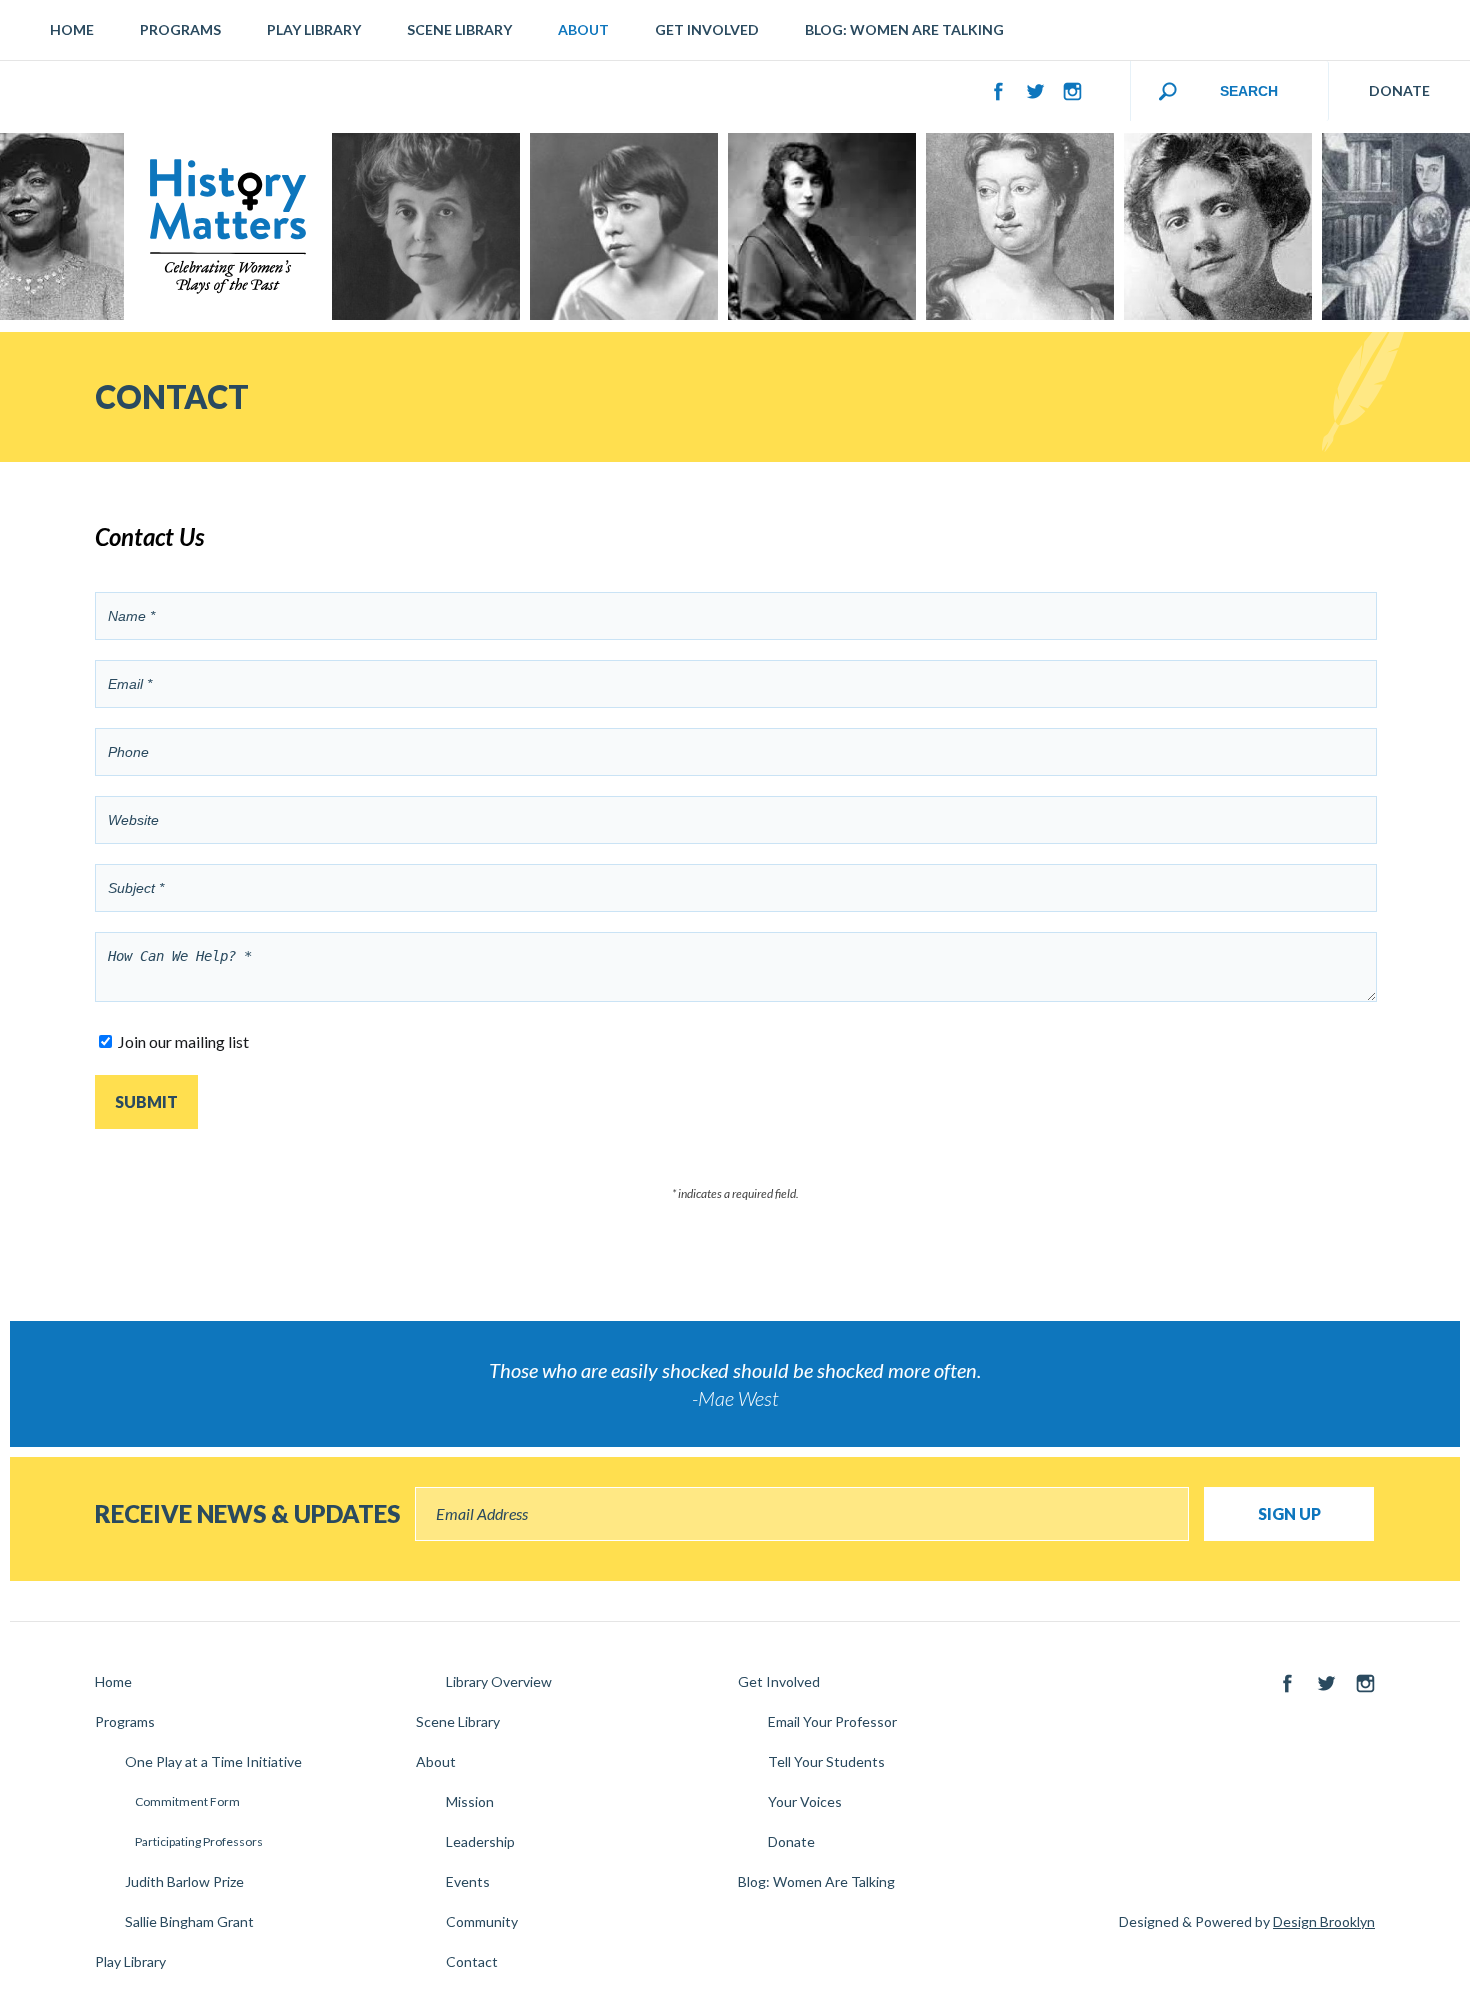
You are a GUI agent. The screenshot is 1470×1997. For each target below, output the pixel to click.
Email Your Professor (832, 1721)
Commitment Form (187, 1801)
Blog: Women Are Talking (904, 29)
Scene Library (459, 29)
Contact (472, 1961)
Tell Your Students (826, 1761)
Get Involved (707, 29)
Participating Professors (199, 1841)
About (583, 29)
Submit (146, 1101)
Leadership (480, 1841)
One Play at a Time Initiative (213, 1761)
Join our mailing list (183, 1041)
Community (482, 1921)
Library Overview (499, 1681)
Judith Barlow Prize (184, 1881)
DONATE (1399, 90)
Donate (791, 1841)
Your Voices (805, 1801)
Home (72, 29)
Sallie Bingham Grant (189, 1921)
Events (468, 1881)
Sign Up (1289, 1513)
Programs (180, 29)
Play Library (314, 29)
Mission (470, 1801)
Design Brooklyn (1324, 1921)
